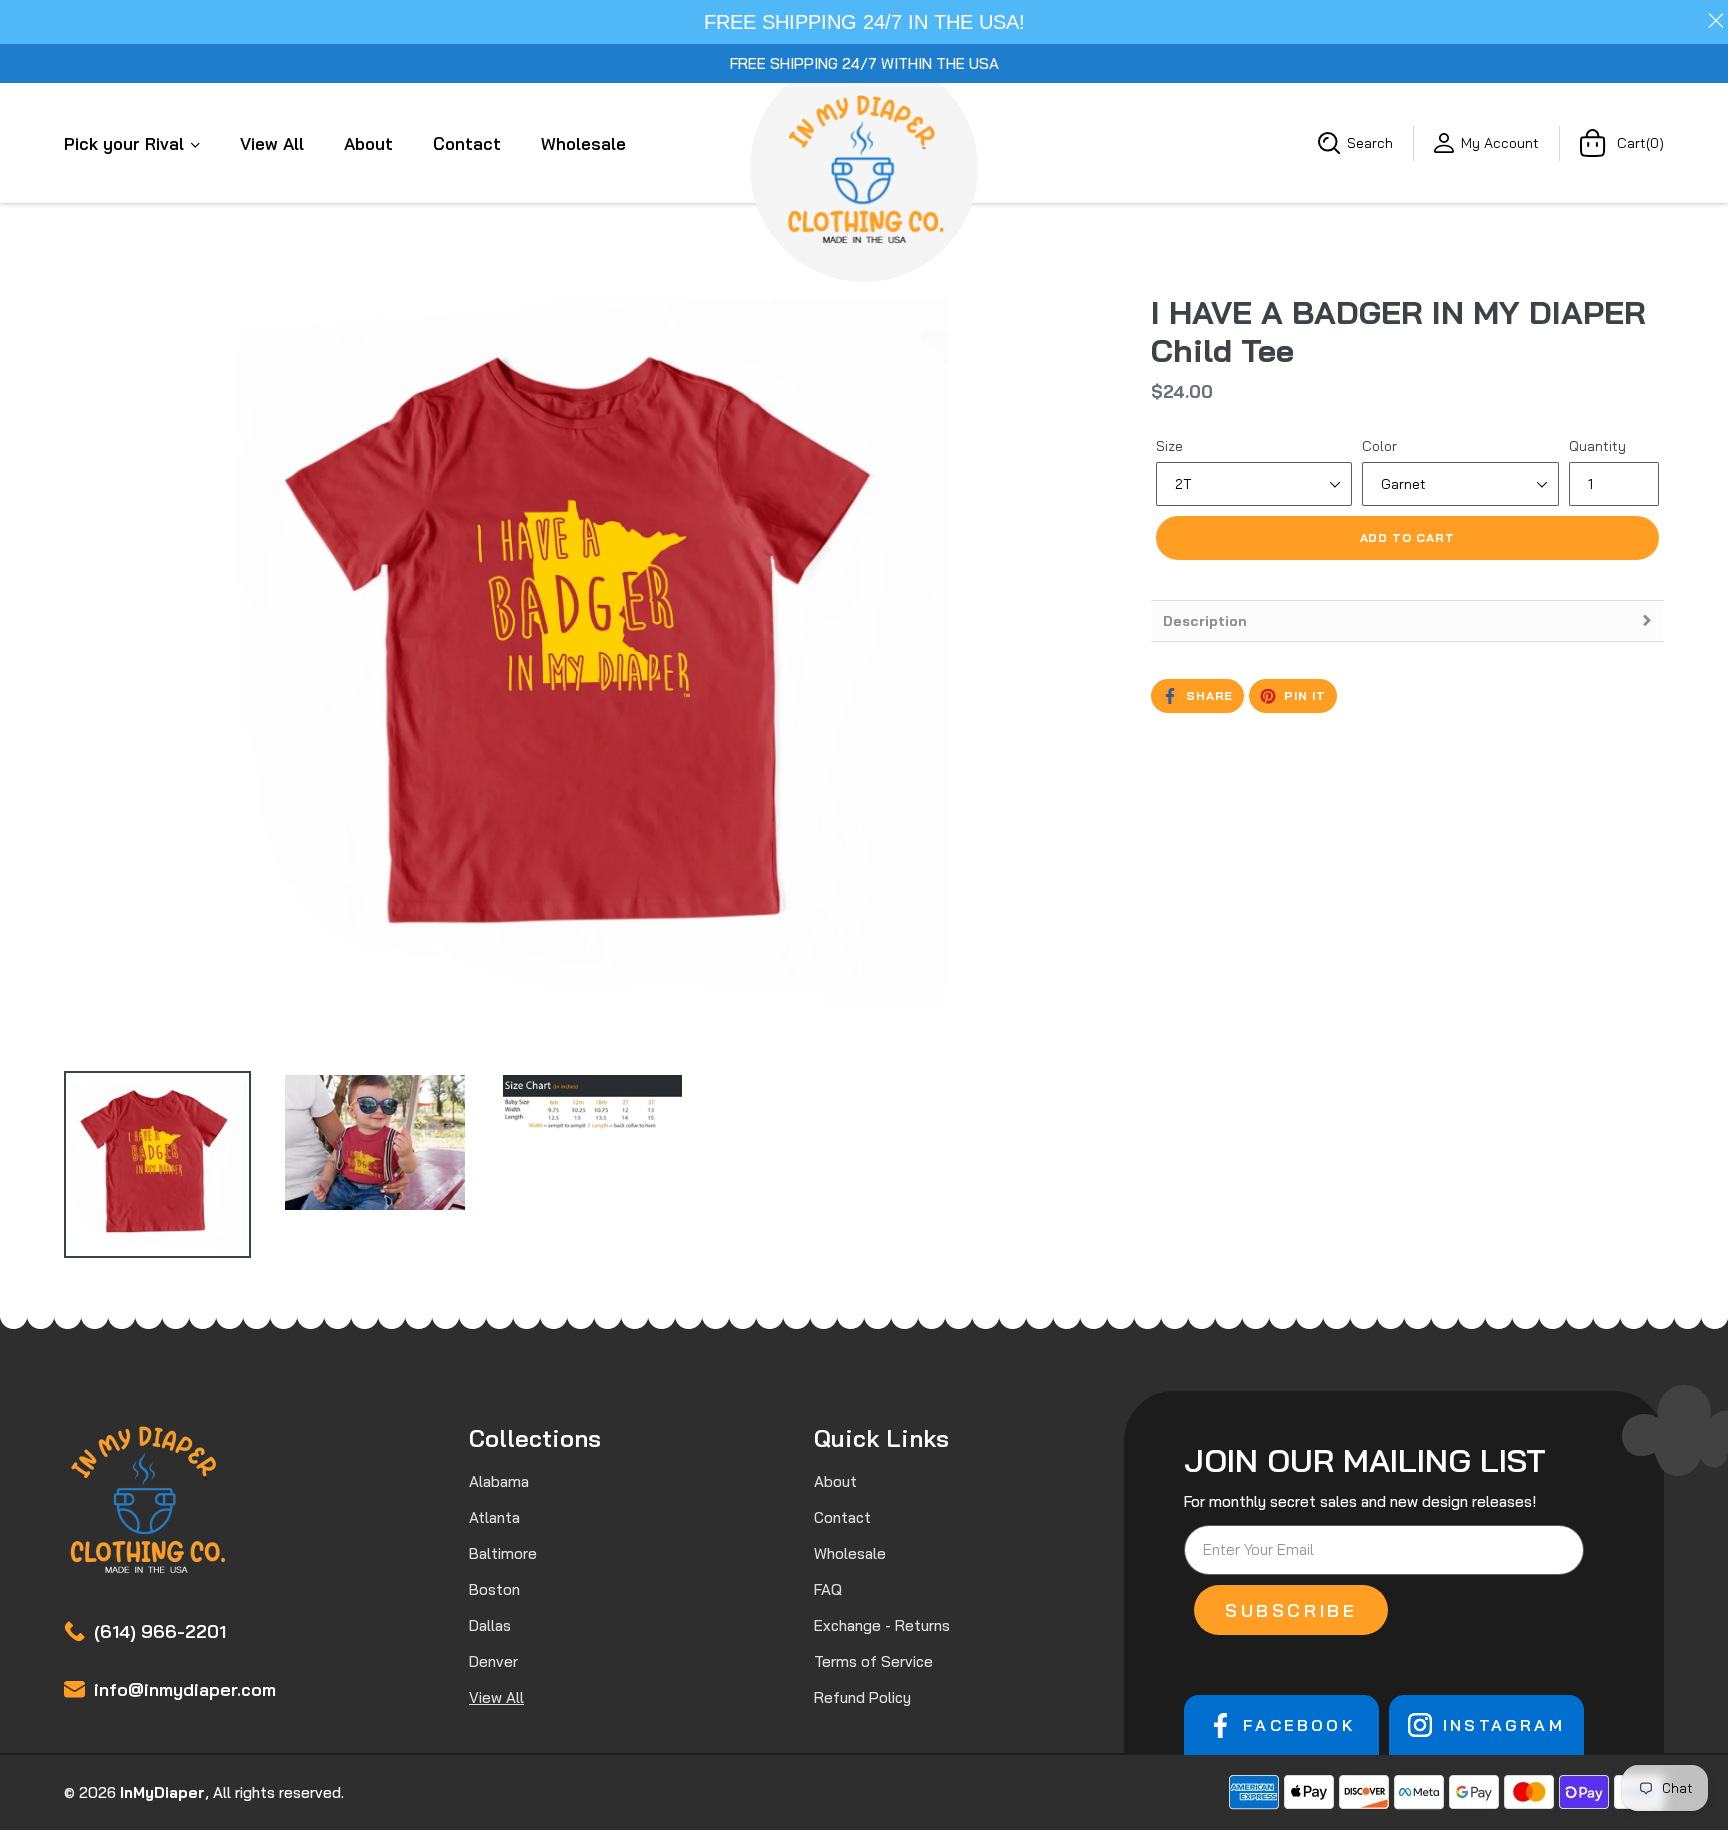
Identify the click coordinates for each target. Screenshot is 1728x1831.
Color (1379, 446)
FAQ (828, 1589)
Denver (493, 1661)
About (368, 143)
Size (1169, 446)
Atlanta (494, 1517)
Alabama (499, 1481)
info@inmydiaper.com (185, 1689)
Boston (494, 1589)
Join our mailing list (1365, 1460)
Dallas (490, 1625)
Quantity (1597, 446)
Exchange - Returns (882, 1625)
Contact (467, 143)
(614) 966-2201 (160, 1631)
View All (272, 143)
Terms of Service (873, 1661)
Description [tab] (1205, 621)
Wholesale (583, 143)
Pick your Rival (126, 143)
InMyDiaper (162, 1792)
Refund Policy (862, 1697)
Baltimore (503, 1553)
